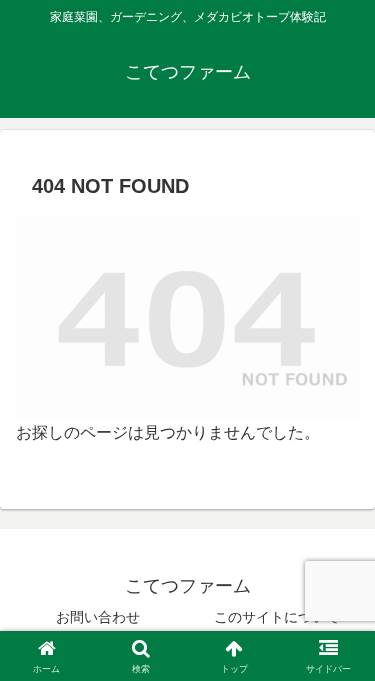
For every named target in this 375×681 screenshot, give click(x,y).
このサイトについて (277, 617)
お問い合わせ (98, 617)
